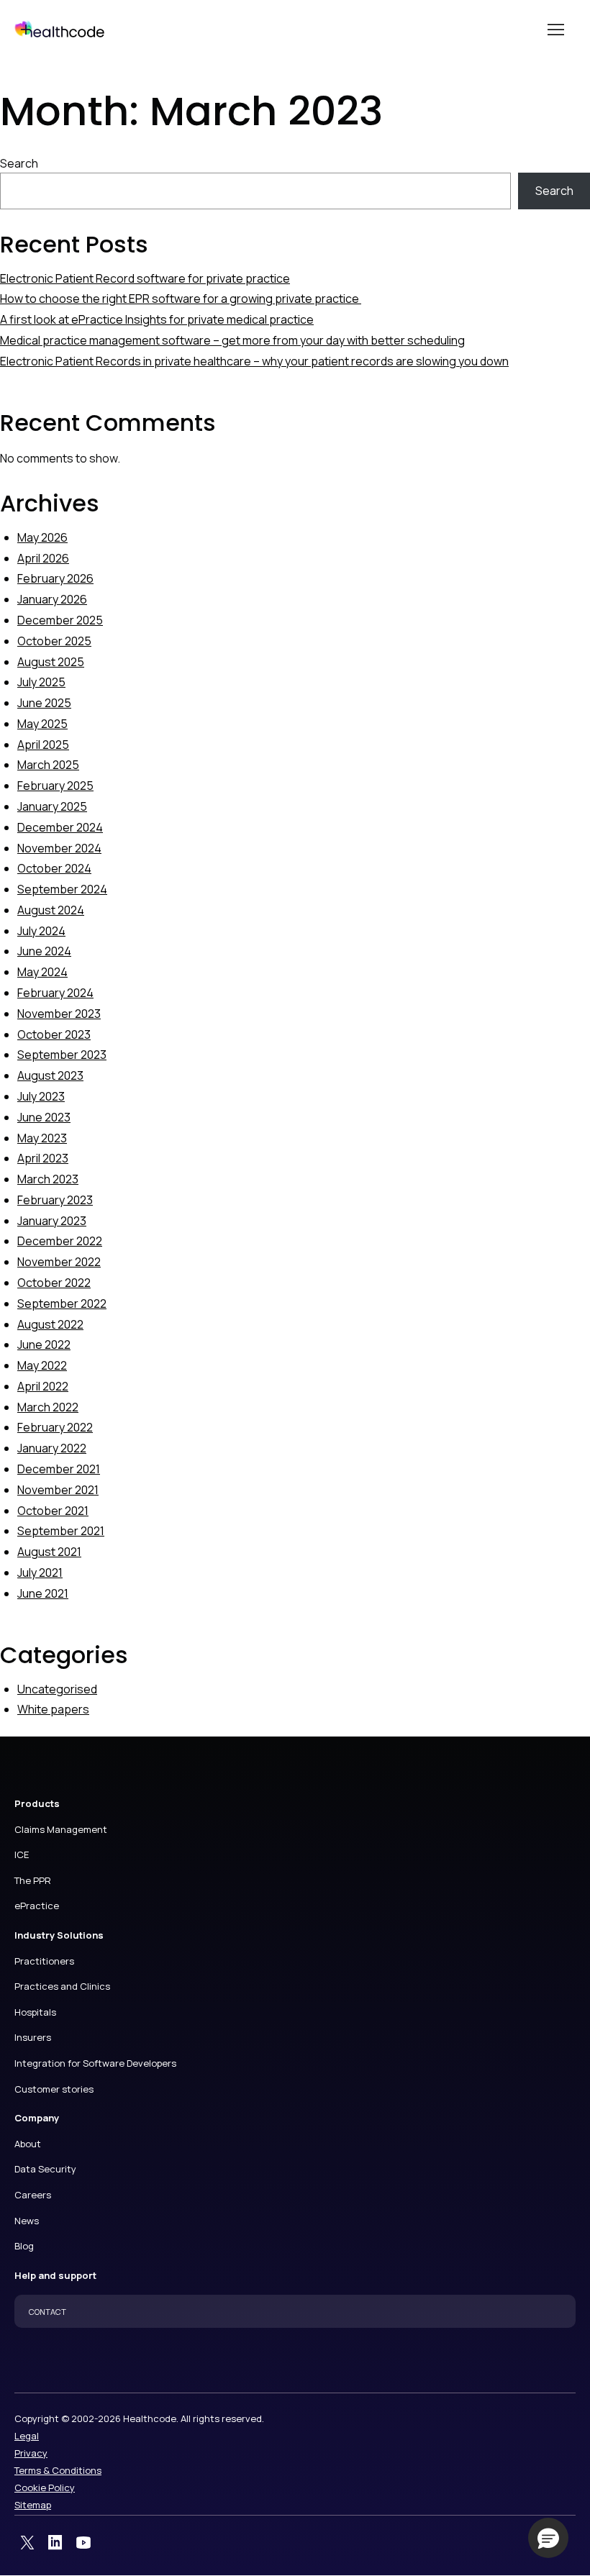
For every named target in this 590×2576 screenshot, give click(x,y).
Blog (24, 2246)
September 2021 (61, 1531)
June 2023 (44, 1117)
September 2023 (62, 1055)
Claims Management (61, 1829)
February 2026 (55, 578)
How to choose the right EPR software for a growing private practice (181, 299)
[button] (548, 2538)
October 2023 (54, 1034)
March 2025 (48, 765)
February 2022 (55, 1427)
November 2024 (59, 848)
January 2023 (52, 1221)
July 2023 (41, 1096)
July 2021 (40, 1573)
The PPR (33, 1880)
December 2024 (60, 827)
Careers (33, 2195)
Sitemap (33, 2505)
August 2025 (51, 662)
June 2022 (44, 1344)
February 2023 (55, 1200)
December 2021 (59, 1469)
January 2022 (52, 1448)
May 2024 (42, 972)
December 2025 (60, 620)
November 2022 (59, 1262)
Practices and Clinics (62, 1986)
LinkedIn (55, 2543)
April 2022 (43, 1386)
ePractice (37, 1906)
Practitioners (44, 1961)
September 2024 (62, 889)
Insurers (33, 2037)
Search (19, 163)
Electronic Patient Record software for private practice (145, 278)
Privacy (31, 2453)
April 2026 (43, 558)
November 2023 (59, 1014)
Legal (27, 2436)
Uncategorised (57, 1689)
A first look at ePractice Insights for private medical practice (157, 319)
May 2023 (42, 1138)
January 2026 (52, 599)
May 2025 (42, 724)
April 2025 (43, 745)
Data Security (45, 2169)
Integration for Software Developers (95, 2063)
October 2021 (53, 1511)
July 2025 (41, 682)
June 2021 (43, 1593)
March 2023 (48, 1179)
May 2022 (42, 1365)
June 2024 (44, 951)
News (27, 2221)
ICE (22, 1854)
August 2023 (50, 1075)
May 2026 (42, 537)
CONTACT (47, 2312)
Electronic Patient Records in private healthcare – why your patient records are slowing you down (254, 361)
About (28, 2144)
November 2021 (58, 1490)
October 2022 (54, 1283)
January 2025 (52, 806)
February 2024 (55, 993)
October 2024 (54, 868)
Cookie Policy (45, 2488)
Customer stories (54, 2089)
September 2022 (62, 1303)
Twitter (27, 2543)
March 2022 (48, 1407)
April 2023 (43, 1158)
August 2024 (51, 910)
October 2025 (54, 641)
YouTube (83, 2543)
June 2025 (44, 703)
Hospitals (35, 2012)
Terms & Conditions (58, 2470)
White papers (53, 1709)
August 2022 (50, 1324)
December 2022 (60, 1241)
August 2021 (49, 1552)
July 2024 (41, 931)
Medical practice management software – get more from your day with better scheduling (232, 340)
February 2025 (55, 786)
